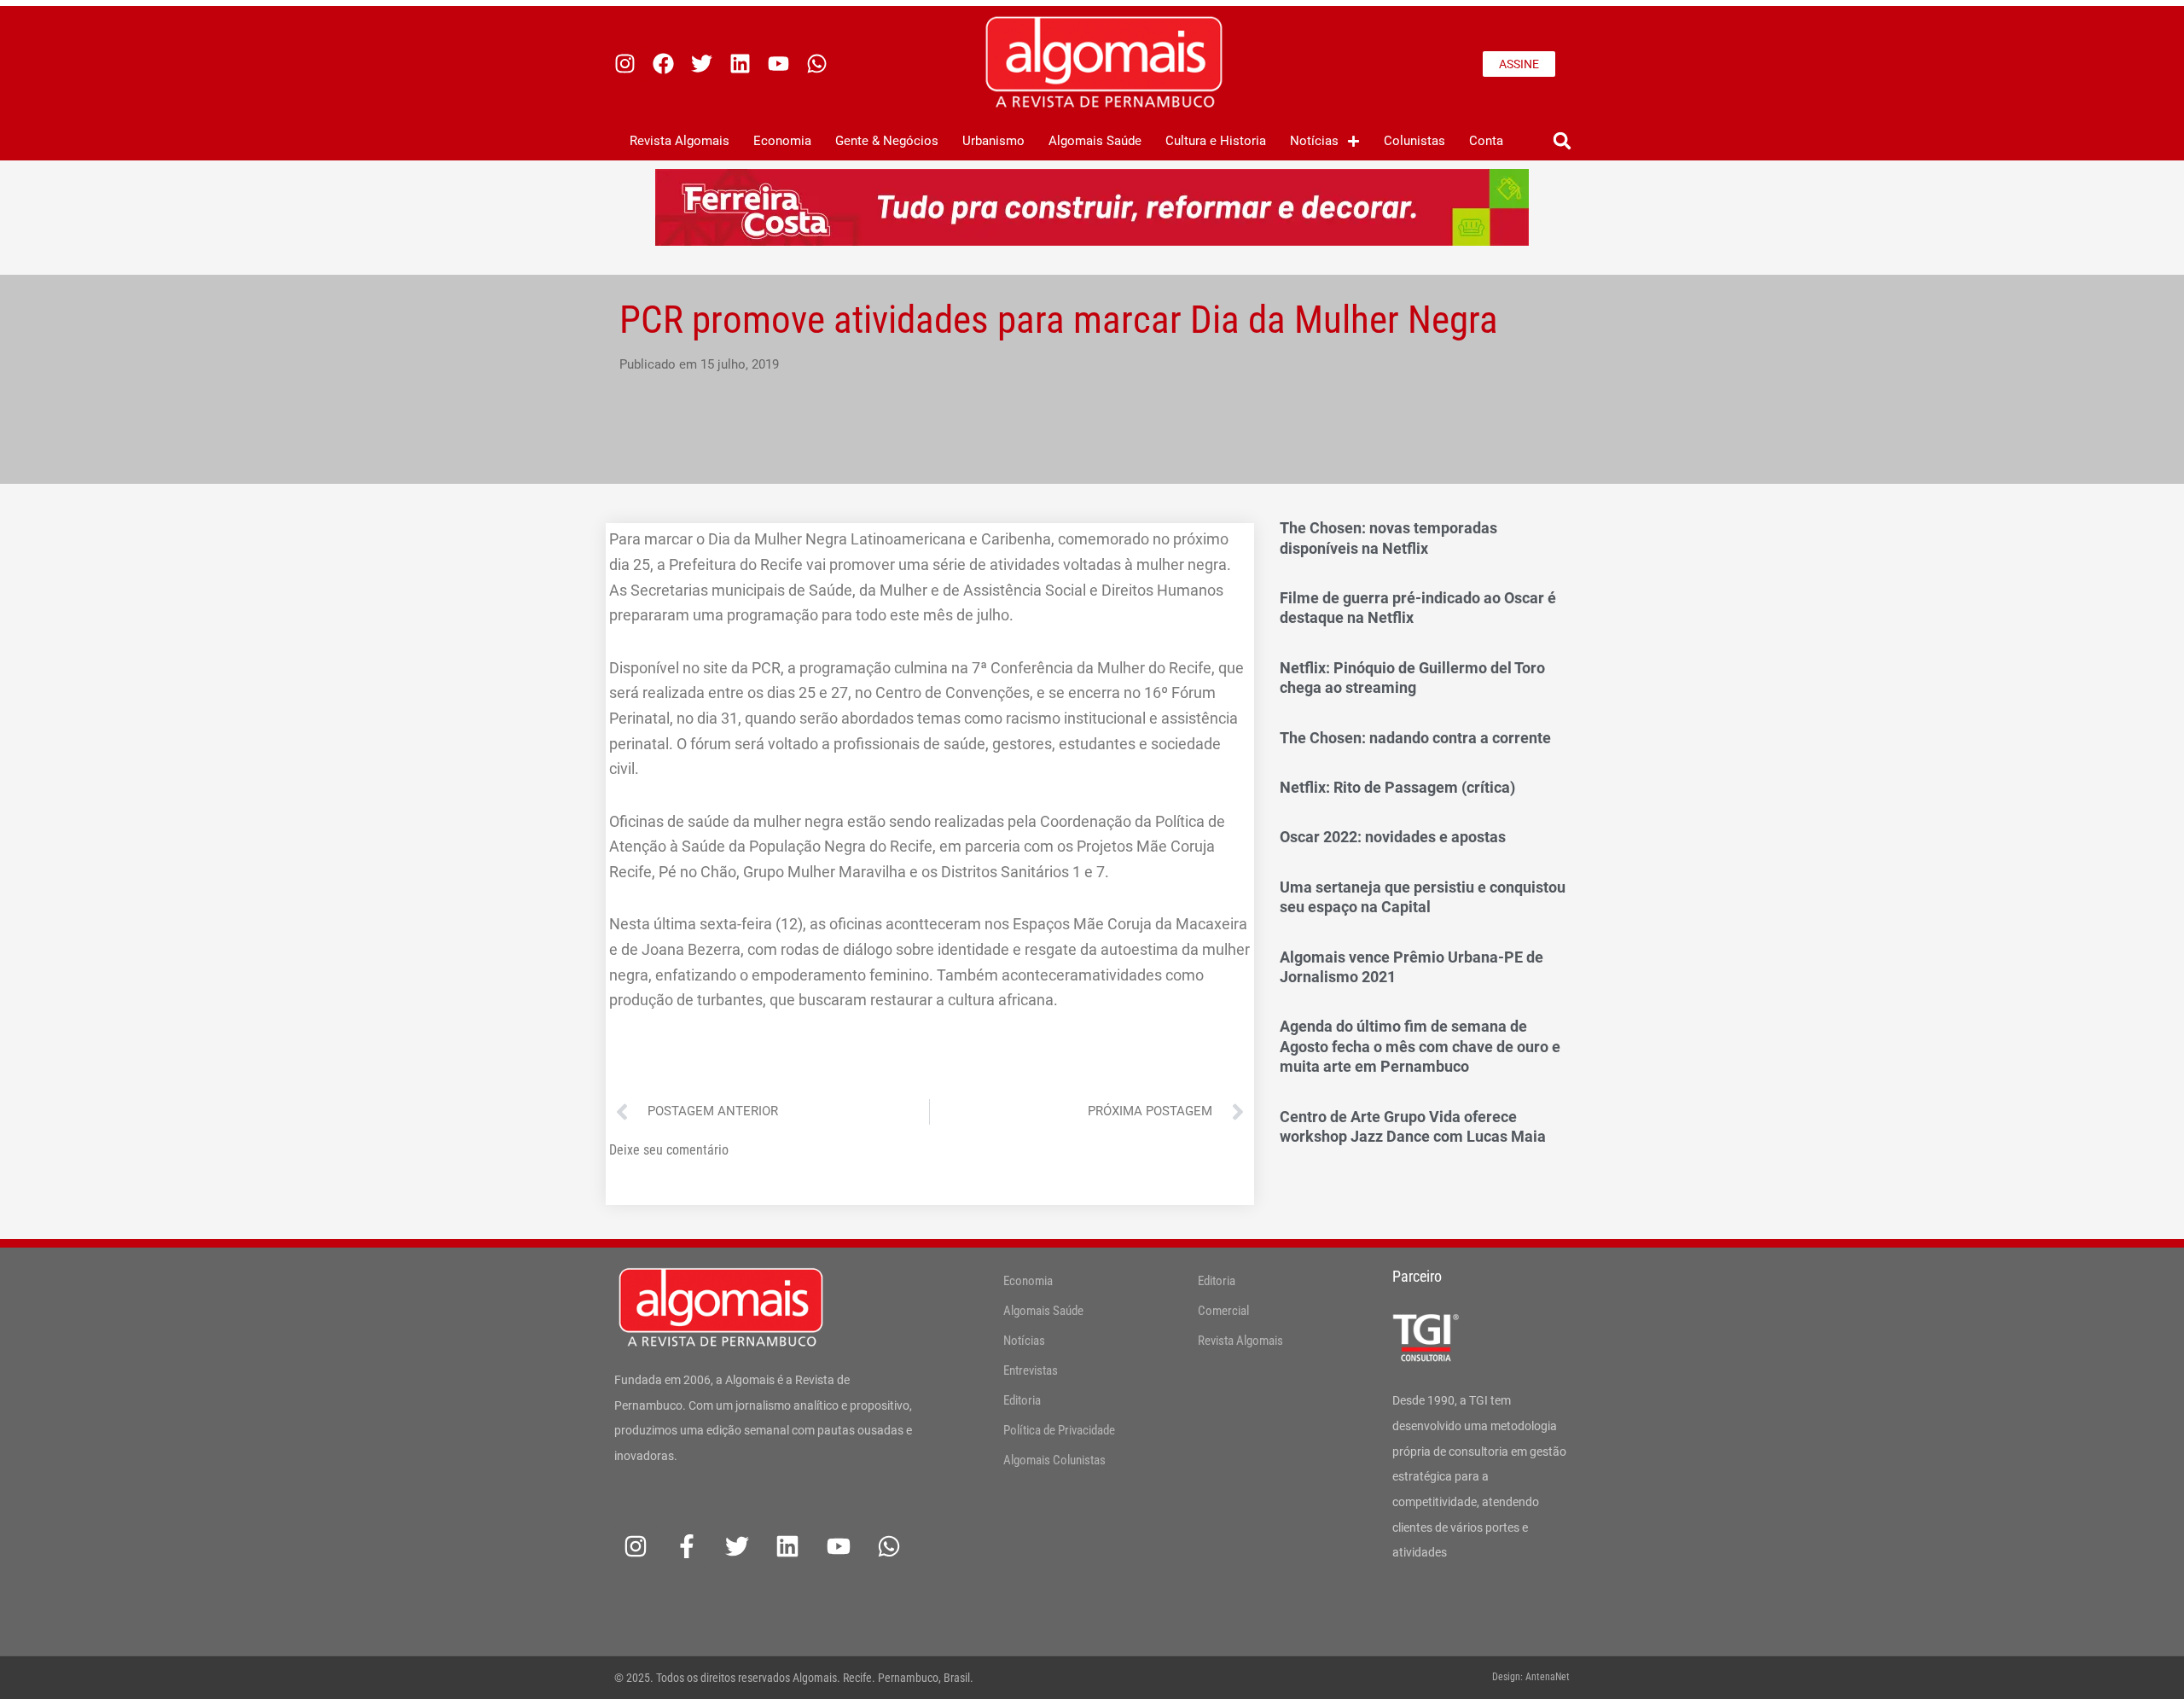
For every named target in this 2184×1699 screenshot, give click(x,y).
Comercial (1223, 1311)
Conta (1486, 141)
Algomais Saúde (1095, 141)
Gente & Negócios (887, 141)
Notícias (1314, 141)
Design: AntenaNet (1531, 1677)
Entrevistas (1031, 1370)
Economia (782, 141)
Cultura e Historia (1216, 141)
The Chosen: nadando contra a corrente (1415, 738)
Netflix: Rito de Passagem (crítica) (1397, 787)
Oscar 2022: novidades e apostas (1393, 837)
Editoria (1022, 1400)
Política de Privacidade (1059, 1430)
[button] (1562, 141)
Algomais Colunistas (1054, 1460)
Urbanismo (993, 141)
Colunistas (1414, 141)
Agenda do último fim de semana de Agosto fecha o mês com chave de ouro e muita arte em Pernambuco (1420, 1046)
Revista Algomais (680, 141)
